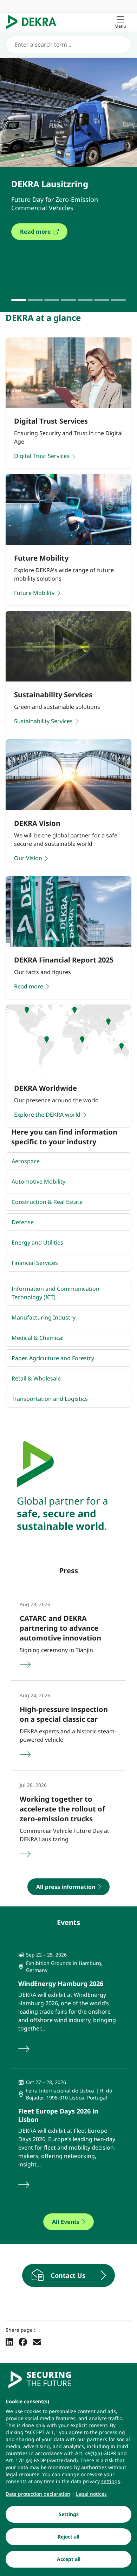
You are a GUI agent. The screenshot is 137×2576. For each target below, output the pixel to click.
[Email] (37, 2342)
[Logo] (34, 22)
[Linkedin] (9, 2342)
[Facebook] (23, 2342)
